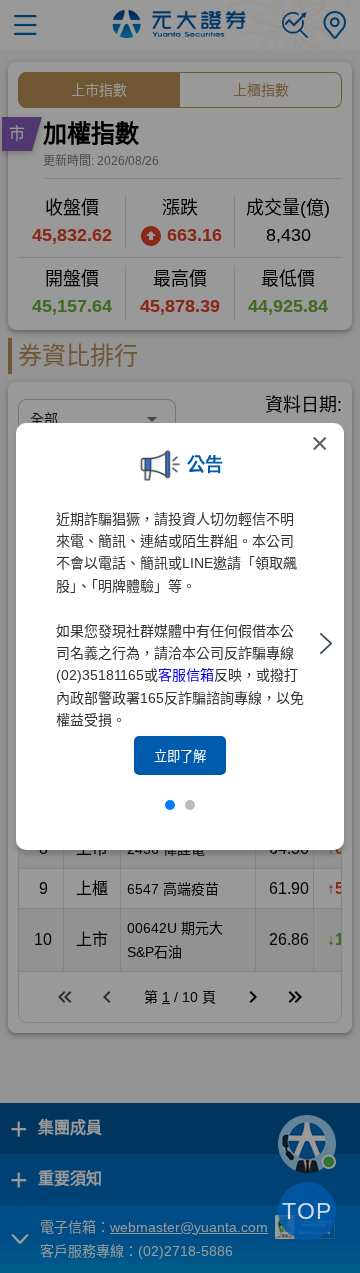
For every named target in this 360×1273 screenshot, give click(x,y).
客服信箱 (186, 675)
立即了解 (180, 756)
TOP (307, 1211)
